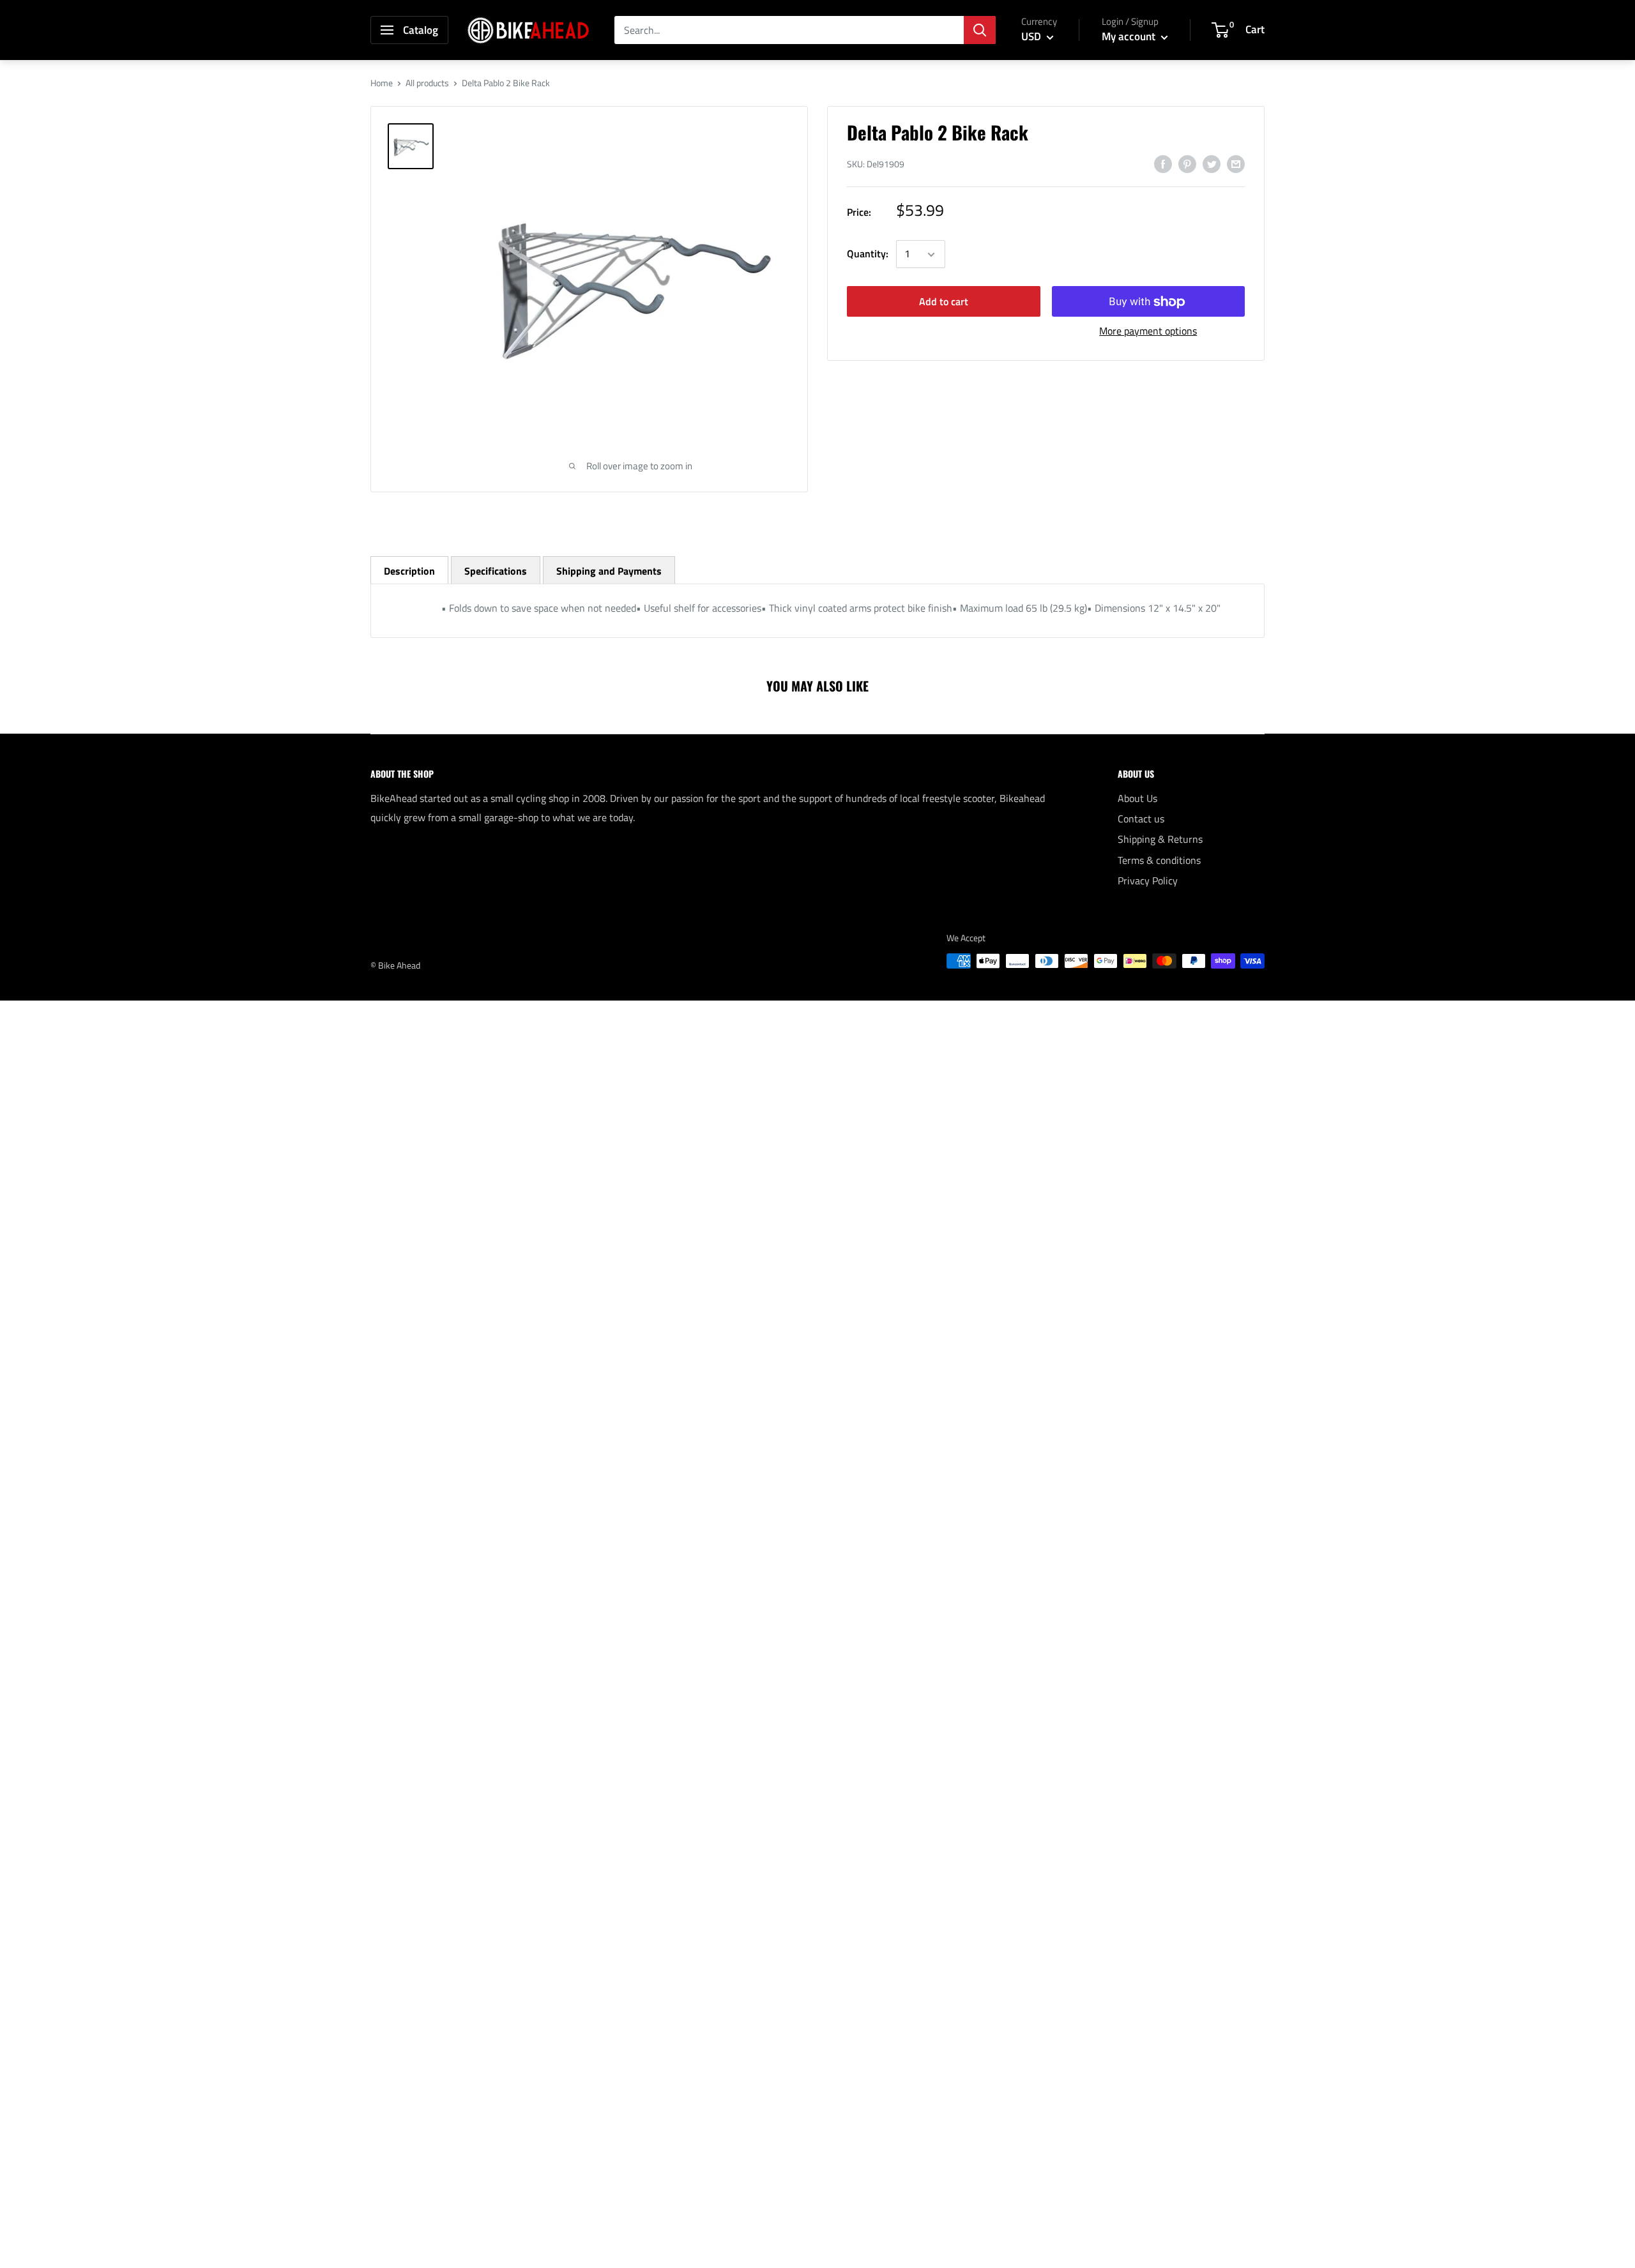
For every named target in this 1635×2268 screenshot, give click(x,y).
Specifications (496, 571)
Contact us (1141, 819)
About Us (1137, 798)
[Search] (980, 30)
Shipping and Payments (609, 571)
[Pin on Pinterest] (1187, 163)
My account (1130, 36)
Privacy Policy (1148, 881)
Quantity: (868, 254)
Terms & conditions (1159, 860)
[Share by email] (1236, 163)
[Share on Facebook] (1163, 163)
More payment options (1148, 331)
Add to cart (944, 302)
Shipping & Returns (1160, 839)
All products (427, 83)
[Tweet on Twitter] (1212, 163)
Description (409, 571)
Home (382, 83)
